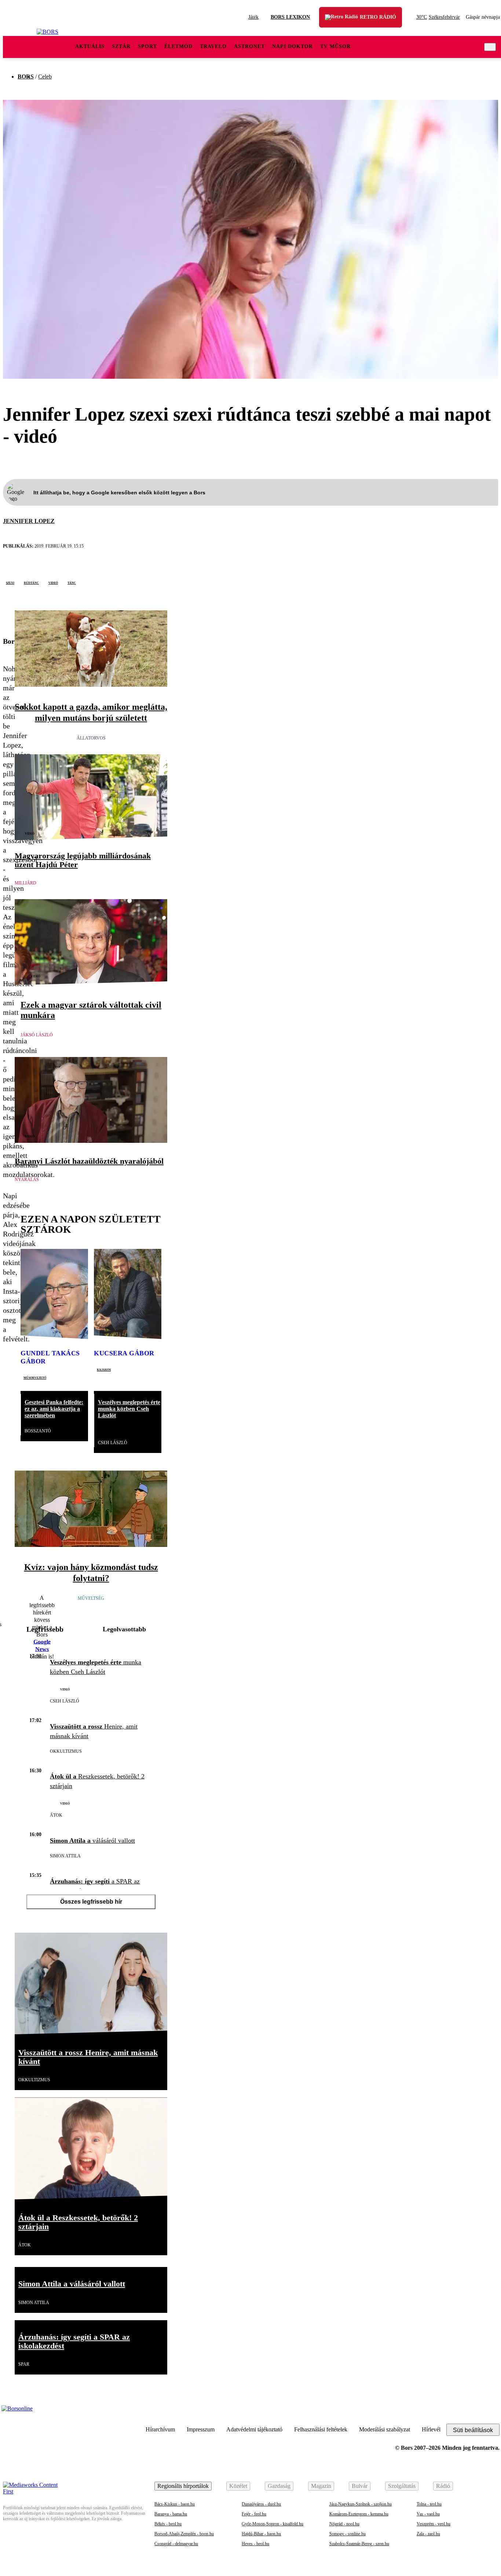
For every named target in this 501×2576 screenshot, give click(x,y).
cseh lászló (113, 1443)
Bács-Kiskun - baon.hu (175, 2504)
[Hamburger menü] (20, 47)
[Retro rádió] (335, 22)
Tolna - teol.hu (429, 2504)
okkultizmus (66, 1751)
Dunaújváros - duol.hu (261, 2504)
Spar (24, 2364)
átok (56, 1815)
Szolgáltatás (402, 2486)
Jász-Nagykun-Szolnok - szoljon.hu (361, 2504)
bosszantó (38, 1431)
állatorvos (91, 738)
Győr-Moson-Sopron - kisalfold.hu (273, 2524)
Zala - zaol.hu (428, 2534)
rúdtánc (31, 582)
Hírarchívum (160, 2429)
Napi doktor (292, 46)
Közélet (238, 2486)
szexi (10, 582)
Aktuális (90, 46)
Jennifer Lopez (29, 521)
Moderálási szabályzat (385, 2429)
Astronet (249, 46)
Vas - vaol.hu (428, 2514)
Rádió (443, 2486)
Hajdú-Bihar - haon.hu (261, 2534)
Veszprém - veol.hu (434, 2524)
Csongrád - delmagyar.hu (176, 2544)
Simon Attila (65, 1856)
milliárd (25, 883)
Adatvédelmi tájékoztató (254, 2429)
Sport (147, 46)
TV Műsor (335, 46)
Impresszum (201, 2429)
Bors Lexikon (290, 17)
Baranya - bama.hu (171, 2514)
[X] (8, 617)
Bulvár (360, 2486)
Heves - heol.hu (255, 2544)
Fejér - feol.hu (254, 2514)
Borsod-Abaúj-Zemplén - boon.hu (184, 2534)
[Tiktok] (456, 2413)
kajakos (104, 1369)
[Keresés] (490, 47)
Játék (253, 17)
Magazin (321, 2486)
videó (53, 582)
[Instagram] (474, 2413)
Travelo (213, 46)
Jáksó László (37, 1035)
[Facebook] (492, 2413)
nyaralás (27, 1180)
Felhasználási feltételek (321, 2429)
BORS (26, 77)
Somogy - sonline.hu (348, 2534)
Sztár (121, 46)
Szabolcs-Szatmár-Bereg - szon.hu (359, 2544)
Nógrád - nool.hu (344, 2524)
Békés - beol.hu (168, 2524)
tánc (72, 582)
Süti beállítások (473, 2430)
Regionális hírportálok (183, 2486)
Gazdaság (279, 2486)
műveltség (91, 1598)
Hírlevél (431, 2429)
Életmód (178, 46)
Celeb (45, 77)
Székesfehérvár (438, 17)
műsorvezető (35, 1377)
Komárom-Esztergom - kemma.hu (359, 2514)
